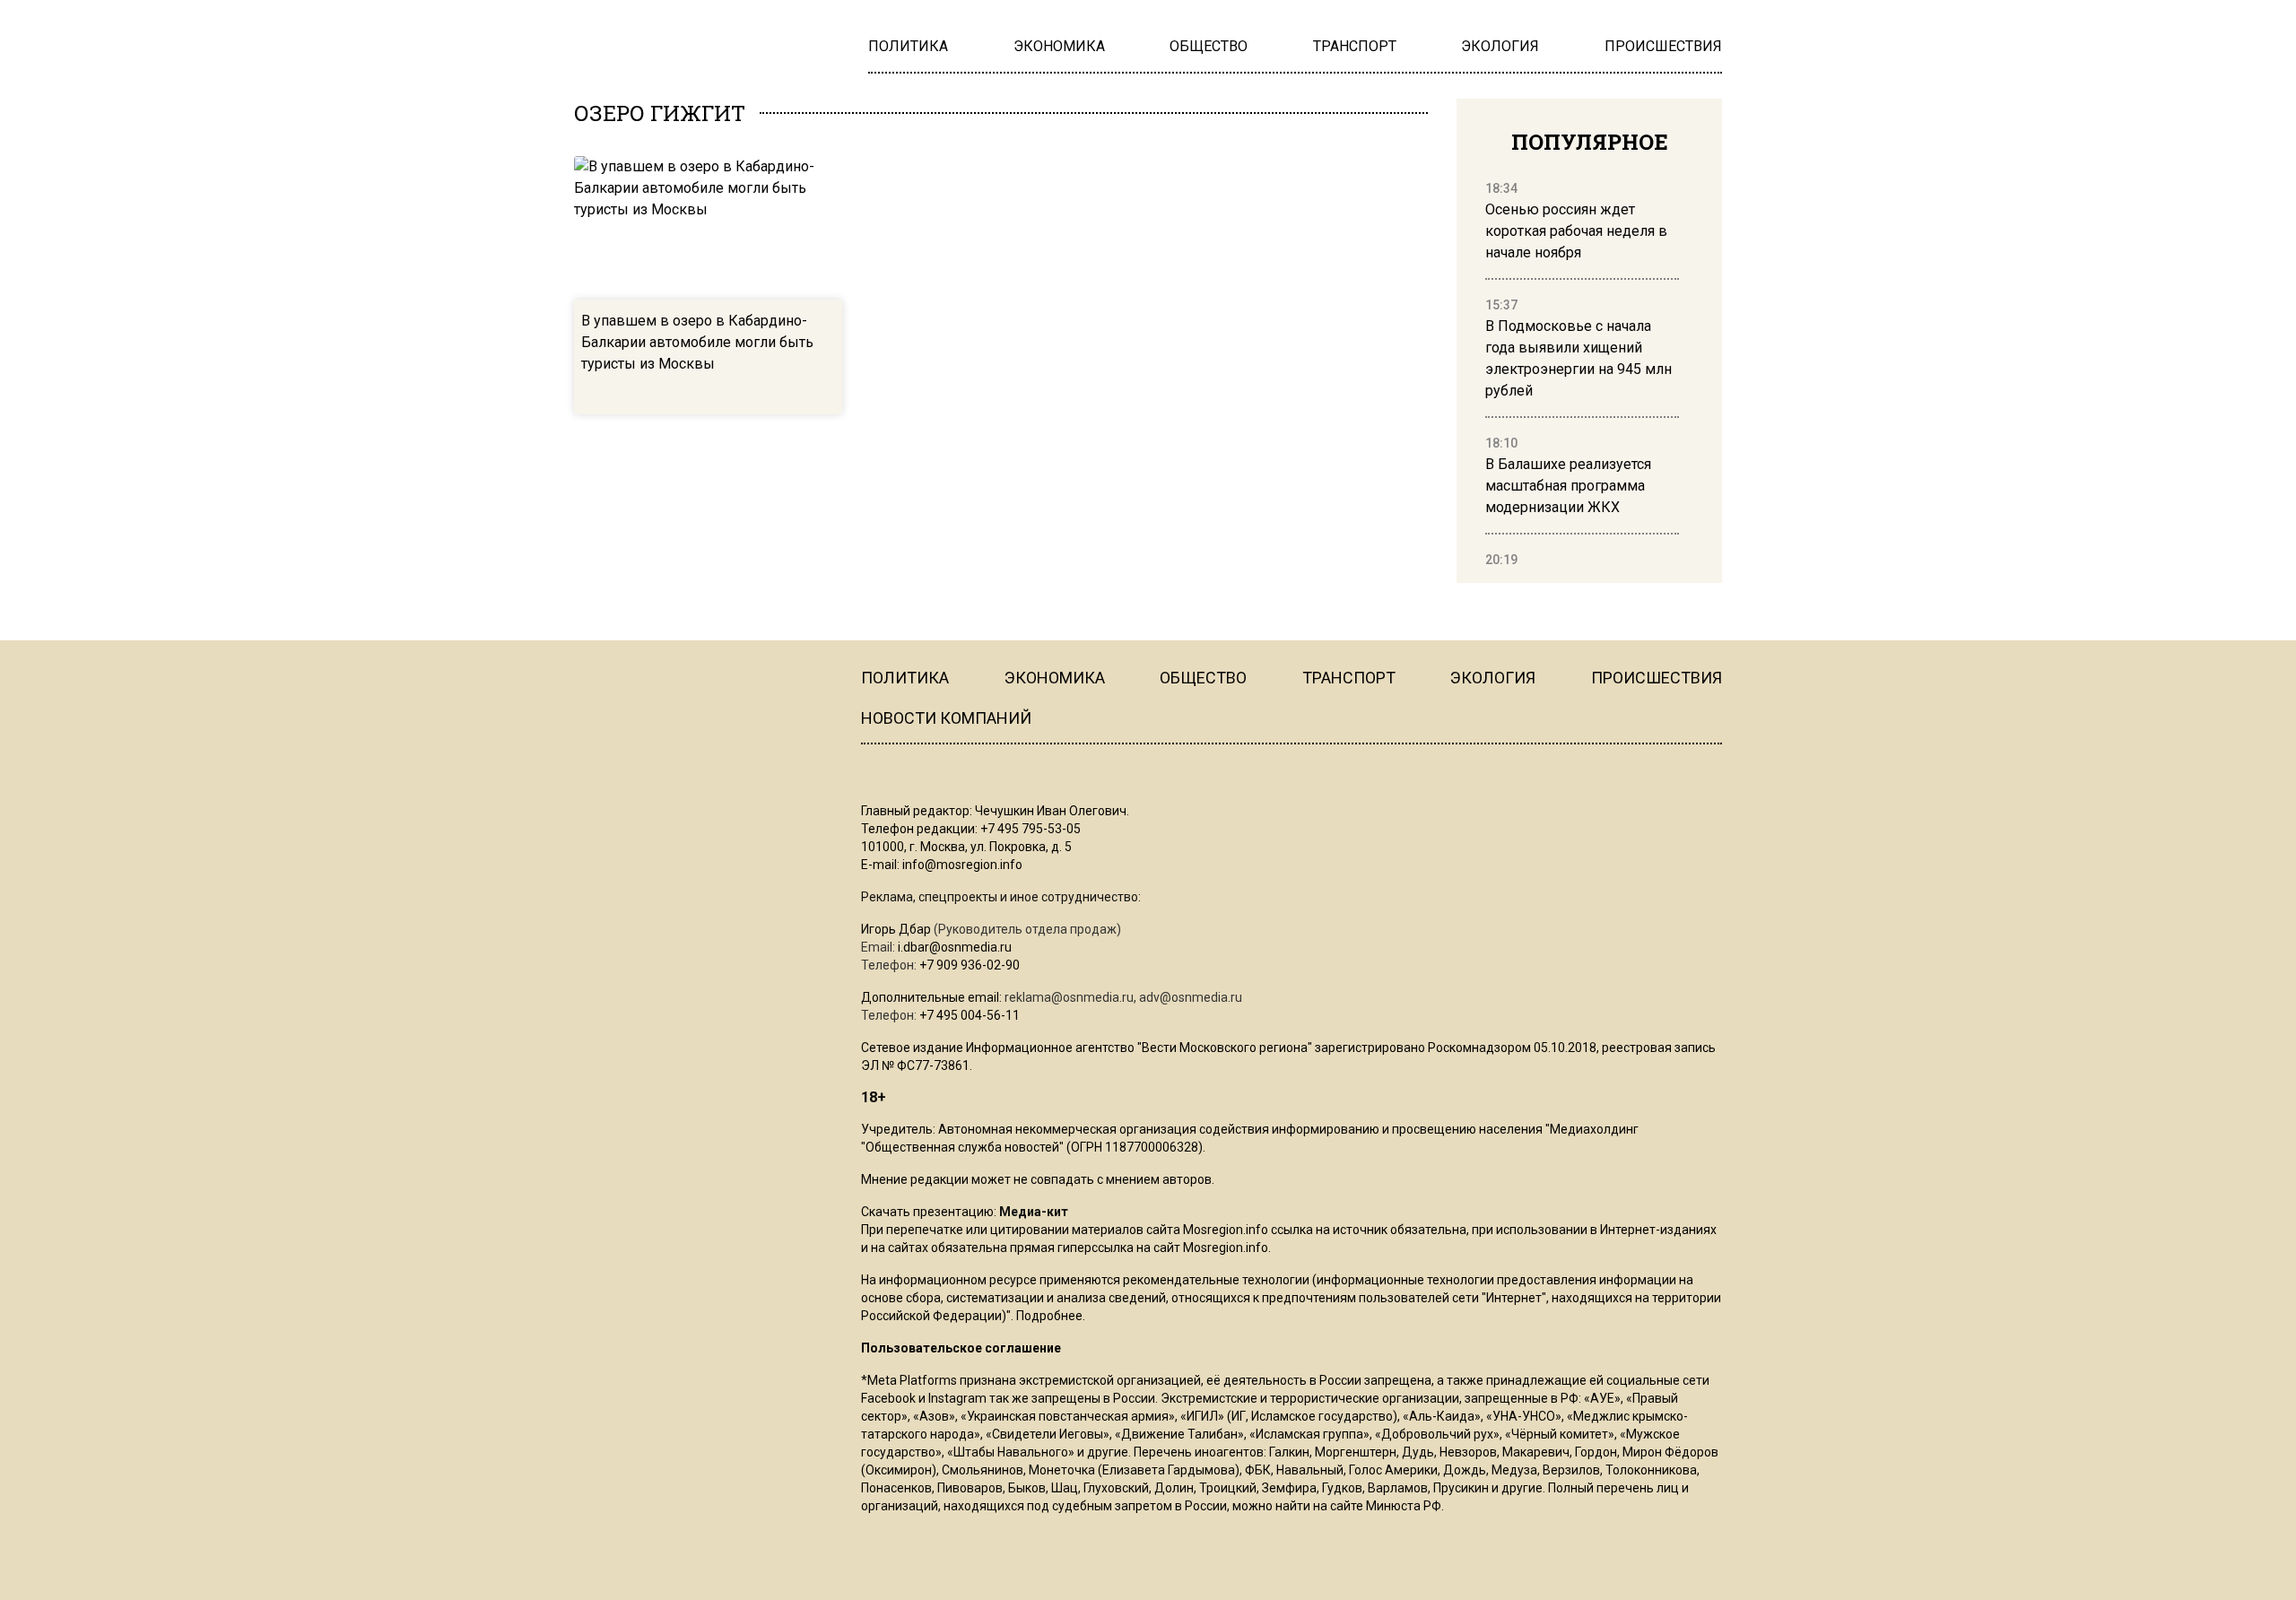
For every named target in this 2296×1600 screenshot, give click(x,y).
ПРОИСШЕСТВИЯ (1657, 678)
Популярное (1590, 142)
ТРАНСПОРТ (1349, 678)
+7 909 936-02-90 (970, 965)
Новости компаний (946, 718)
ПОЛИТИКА (905, 678)
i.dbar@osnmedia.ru (955, 947)
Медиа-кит (1034, 1212)
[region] (1582, 375)
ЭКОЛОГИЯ (1493, 678)
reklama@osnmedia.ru (1069, 997)
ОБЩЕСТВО (1203, 678)
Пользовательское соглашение (961, 1348)
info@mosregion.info (962, 865)
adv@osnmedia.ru (1191, 997)
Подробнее (1049, 1316)
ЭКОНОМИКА (1055, 678)
